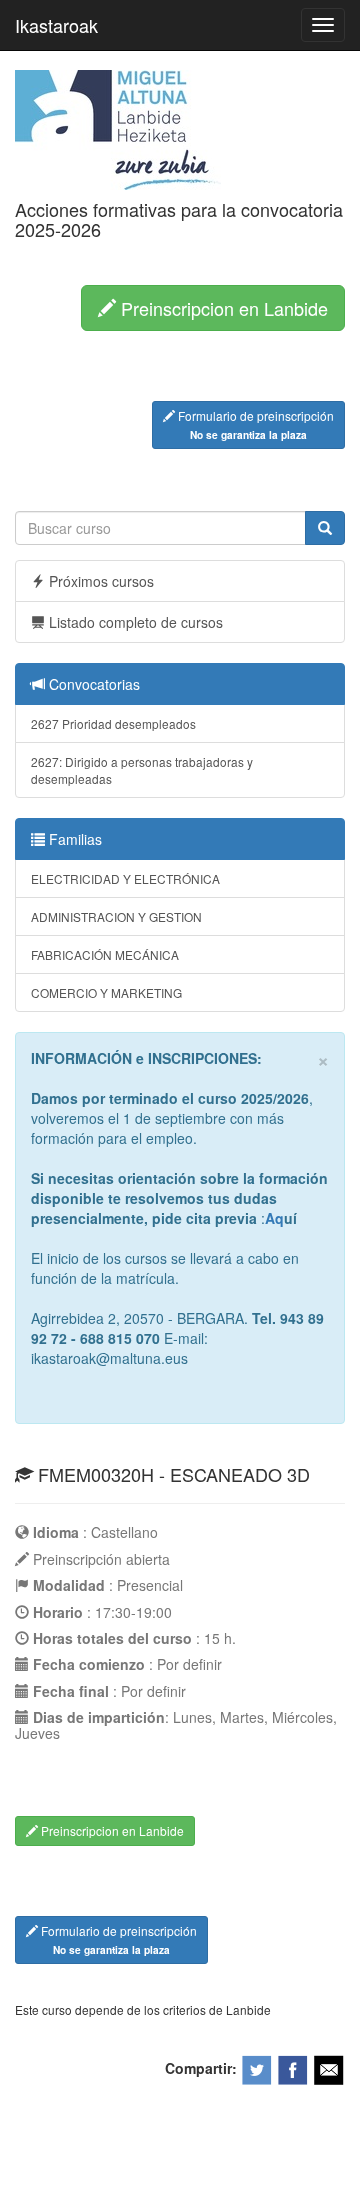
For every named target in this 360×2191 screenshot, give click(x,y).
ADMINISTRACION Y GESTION (116, 916)
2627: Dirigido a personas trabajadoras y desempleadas (142, 770)
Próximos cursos (99, 581)
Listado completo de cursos (134, 622)
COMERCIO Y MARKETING (106, 992)
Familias (73, 839)
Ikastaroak (56, 25)
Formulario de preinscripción (254, 424)
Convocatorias (92, 684)
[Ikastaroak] (118, 128)
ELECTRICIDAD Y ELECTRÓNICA (125, 878)
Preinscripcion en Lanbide (222, 308)
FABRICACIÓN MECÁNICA (105, 954)
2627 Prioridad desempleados (113, 723)
